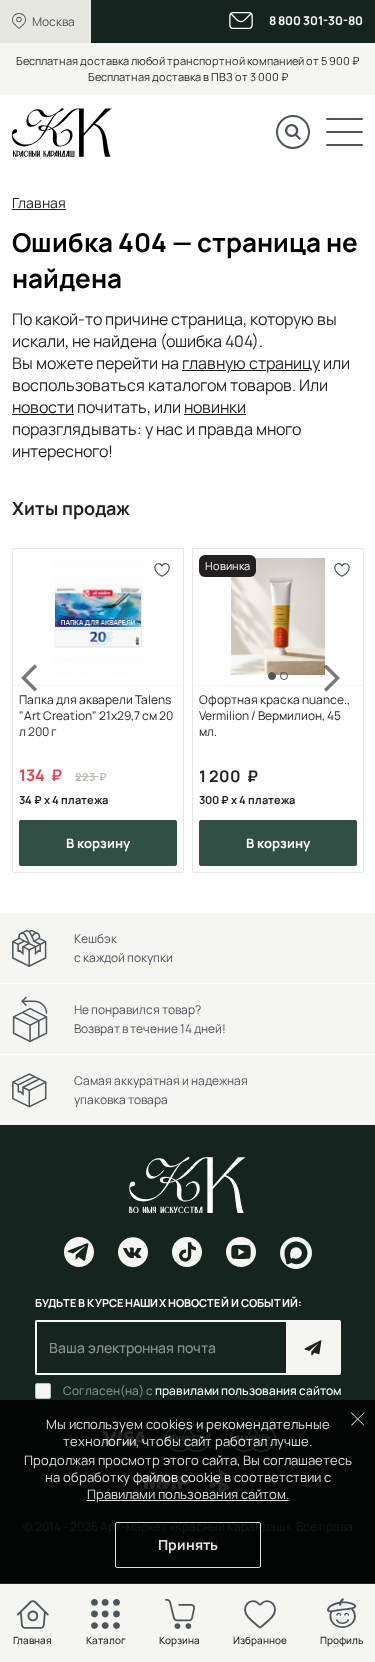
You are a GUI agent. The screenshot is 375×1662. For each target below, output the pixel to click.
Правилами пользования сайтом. (188, 1494)
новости (43, 407)
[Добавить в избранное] (161, 570)
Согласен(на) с (202, 1391)
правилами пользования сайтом (248, 1390)
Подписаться (313, 1347)
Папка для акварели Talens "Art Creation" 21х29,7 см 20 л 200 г (96, 716)
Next (333, 710)
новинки (215, 407)
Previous (42, 710)
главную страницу (251, 363)
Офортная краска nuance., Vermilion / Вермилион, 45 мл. (274, 716)
